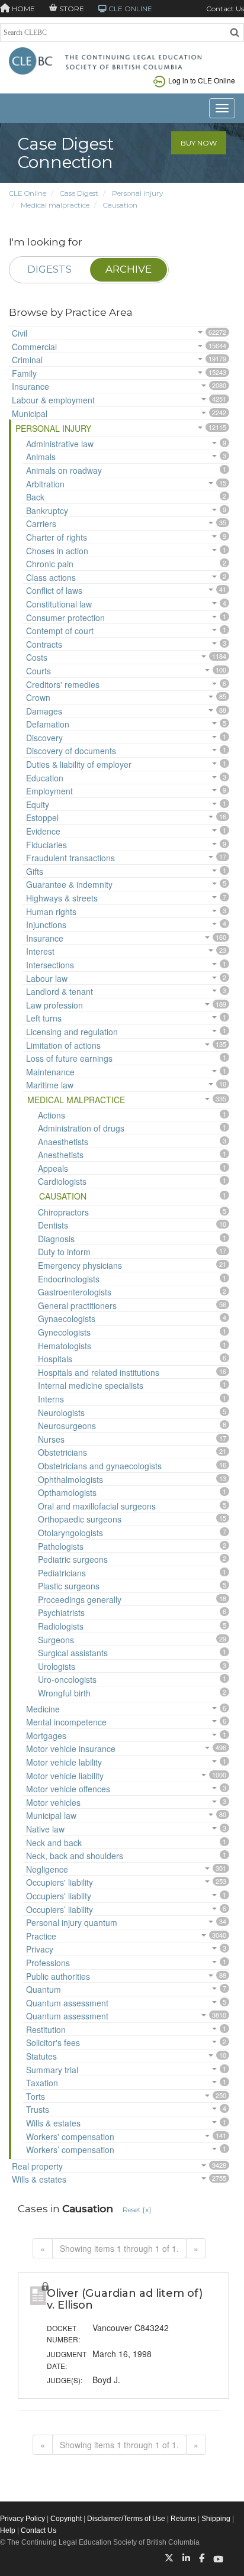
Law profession (54, 1005)
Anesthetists (61, 1155)
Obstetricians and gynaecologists (100, 1466)
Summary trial (52, 2070)
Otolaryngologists (70, 1533)
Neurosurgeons (67, 1426)
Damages (44, 711)
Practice (41, 1936)
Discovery (44, 738)
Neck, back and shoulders (75, 1856)
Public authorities (58, 1976)
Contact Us (225, 9)
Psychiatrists (61, 1612)
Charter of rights (57, 537)
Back (35, 497)
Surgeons (56, 1640)
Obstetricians (62, 1452)
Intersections (50, 965)
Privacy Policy (23, 2519)
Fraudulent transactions (70, 858)
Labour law (47, 978)
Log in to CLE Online (202, 80)
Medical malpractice (55, 205)
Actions (52, 1115)
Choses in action (57, 551)
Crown (38, 697)
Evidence (43, 831)
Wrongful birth (64, 1693)
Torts (36, 2096)
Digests (49, 269)
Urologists (57, 1666)
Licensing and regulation (72, 1032)
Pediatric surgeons (73, 1559)
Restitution (46, 2029)
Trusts (38, 2109)
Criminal (27, 360)
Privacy (40, 1949)
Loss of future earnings (69, 1058)
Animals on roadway (64, 470)
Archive (129, 269)
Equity (38, 804)
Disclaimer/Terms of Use (126, 2519)
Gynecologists (64, 1332)
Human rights (51, 912)
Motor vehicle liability (65, 1776)
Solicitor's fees (53, 2042)
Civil (20, 333)
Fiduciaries (46, 845)
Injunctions (46, 925)
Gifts (35, 871)
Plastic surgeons (69, 1586)
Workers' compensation (70, 2137)
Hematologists (65, 1346)
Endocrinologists (69, 1279)
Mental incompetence (66, 1722)
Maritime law (50, 1085)
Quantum (44, 1989)
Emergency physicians (80, 1265)
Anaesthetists (63, 1142)
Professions (48, 1963)
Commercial (34, 347)
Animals (41, 457)
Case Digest (79, 193)
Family (24, 373)
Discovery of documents (71, 751)
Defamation (48, 724)
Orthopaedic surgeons (80, 1519)
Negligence (47, 1869)
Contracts (44, 644)
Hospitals (55, 1359)
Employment (49, 791)
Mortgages (46, 1735)
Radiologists (61, 1626)
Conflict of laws (54, 590)
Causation (120, 205)
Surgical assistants (73, 1653)
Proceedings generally (80, 1599)
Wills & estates (53, 2123)
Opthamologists (67, 1492)
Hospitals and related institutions (99, 1372)
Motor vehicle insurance (71, 1748)
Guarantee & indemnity (69, 884)
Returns (183, 2519)
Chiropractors (63, 1212)
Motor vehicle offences (68, 1789)
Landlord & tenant (60, 991)
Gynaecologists (67, 1318)
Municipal (30, 413)
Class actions (51, 577)
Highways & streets (62, 898)
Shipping (216, 2519)
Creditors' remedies (63, 684)
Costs (37, 657)
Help (8, 2530)
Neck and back (54, 1843)
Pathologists (61, 1546)
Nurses (51, 1439)
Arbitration (45, 484)
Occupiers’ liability (60, 1909)
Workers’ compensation (70, 2150)
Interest (40, 951)
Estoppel (42, 817)
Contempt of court (60, 631)
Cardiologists (62, 1181)
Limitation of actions (63, 1045)
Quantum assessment (67, 2003)
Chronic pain (50, 564)
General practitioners (77, 1305)
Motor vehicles (53, 1802)
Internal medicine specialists (91, 1385)
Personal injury (137, 193)
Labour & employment (53, 400)
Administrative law (60, 444)
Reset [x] (137, 2210)
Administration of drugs (81, 1128)
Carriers (41, 523)
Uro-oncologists (67, 1679)
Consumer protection (65, 618)
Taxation (42, 2083)
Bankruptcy (47, 510)
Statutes (41, 2056)
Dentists (53, 1225)
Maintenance (50, 1072)
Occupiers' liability (60, 1882)
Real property (37, 2166)
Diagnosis (56, 1239)
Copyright (66, 2519)
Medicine (43, 1709)
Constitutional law (59, 604)
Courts (38, 671)
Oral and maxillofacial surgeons (97, 1506)
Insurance (30, 386)
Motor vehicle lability (64, 1762)
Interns (51, 1399)
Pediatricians (62, 1573)
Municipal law (51, 1815)
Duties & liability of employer (79, 764)
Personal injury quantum (72, 1922)
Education (45, 778)
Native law (45, 1829)
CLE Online (28, 193)
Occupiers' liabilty (59, 1896)
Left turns (44, 1018)
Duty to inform (64, 1252)
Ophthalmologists (70, 1479)
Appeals (53, 1168)
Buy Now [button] (199, 143)
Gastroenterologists (75, 1292)
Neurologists (61, 1413)
